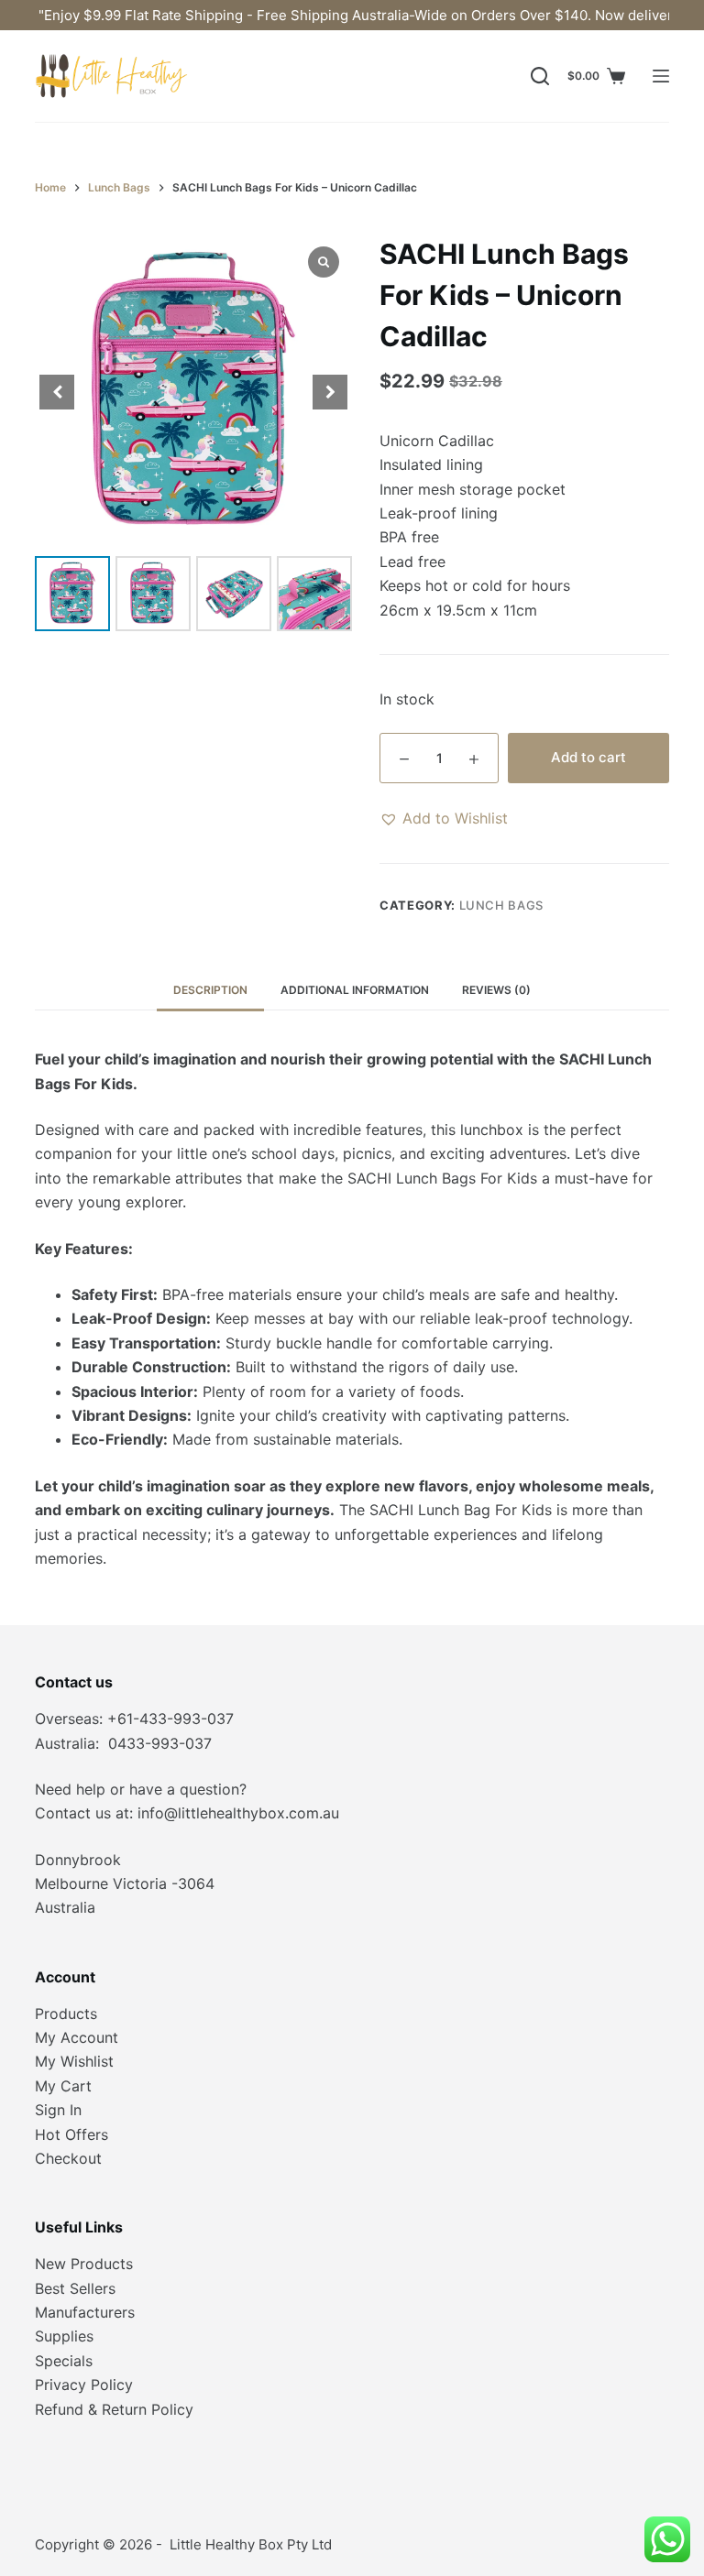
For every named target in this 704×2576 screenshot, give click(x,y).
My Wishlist (74, 2061)
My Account (77, 2037)
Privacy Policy (84, 2385)
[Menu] (661, 76)
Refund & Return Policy (114, 2409)
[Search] (540, 76)
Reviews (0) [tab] (496, 990)
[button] (444, 818)
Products (66, 2014)
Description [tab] (210, 990)
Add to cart (588, 757)
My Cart (63, 2086)
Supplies (64, 2336)
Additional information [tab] (355, 990)
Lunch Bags (502, 905)
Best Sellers (75, 2288)
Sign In (58, 2110)
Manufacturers (85, 2312)
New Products (84, 2264)
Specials (64, 2361)
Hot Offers (71, 2134)
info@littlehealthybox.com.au (238, 1813)
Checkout (68, 2158)
